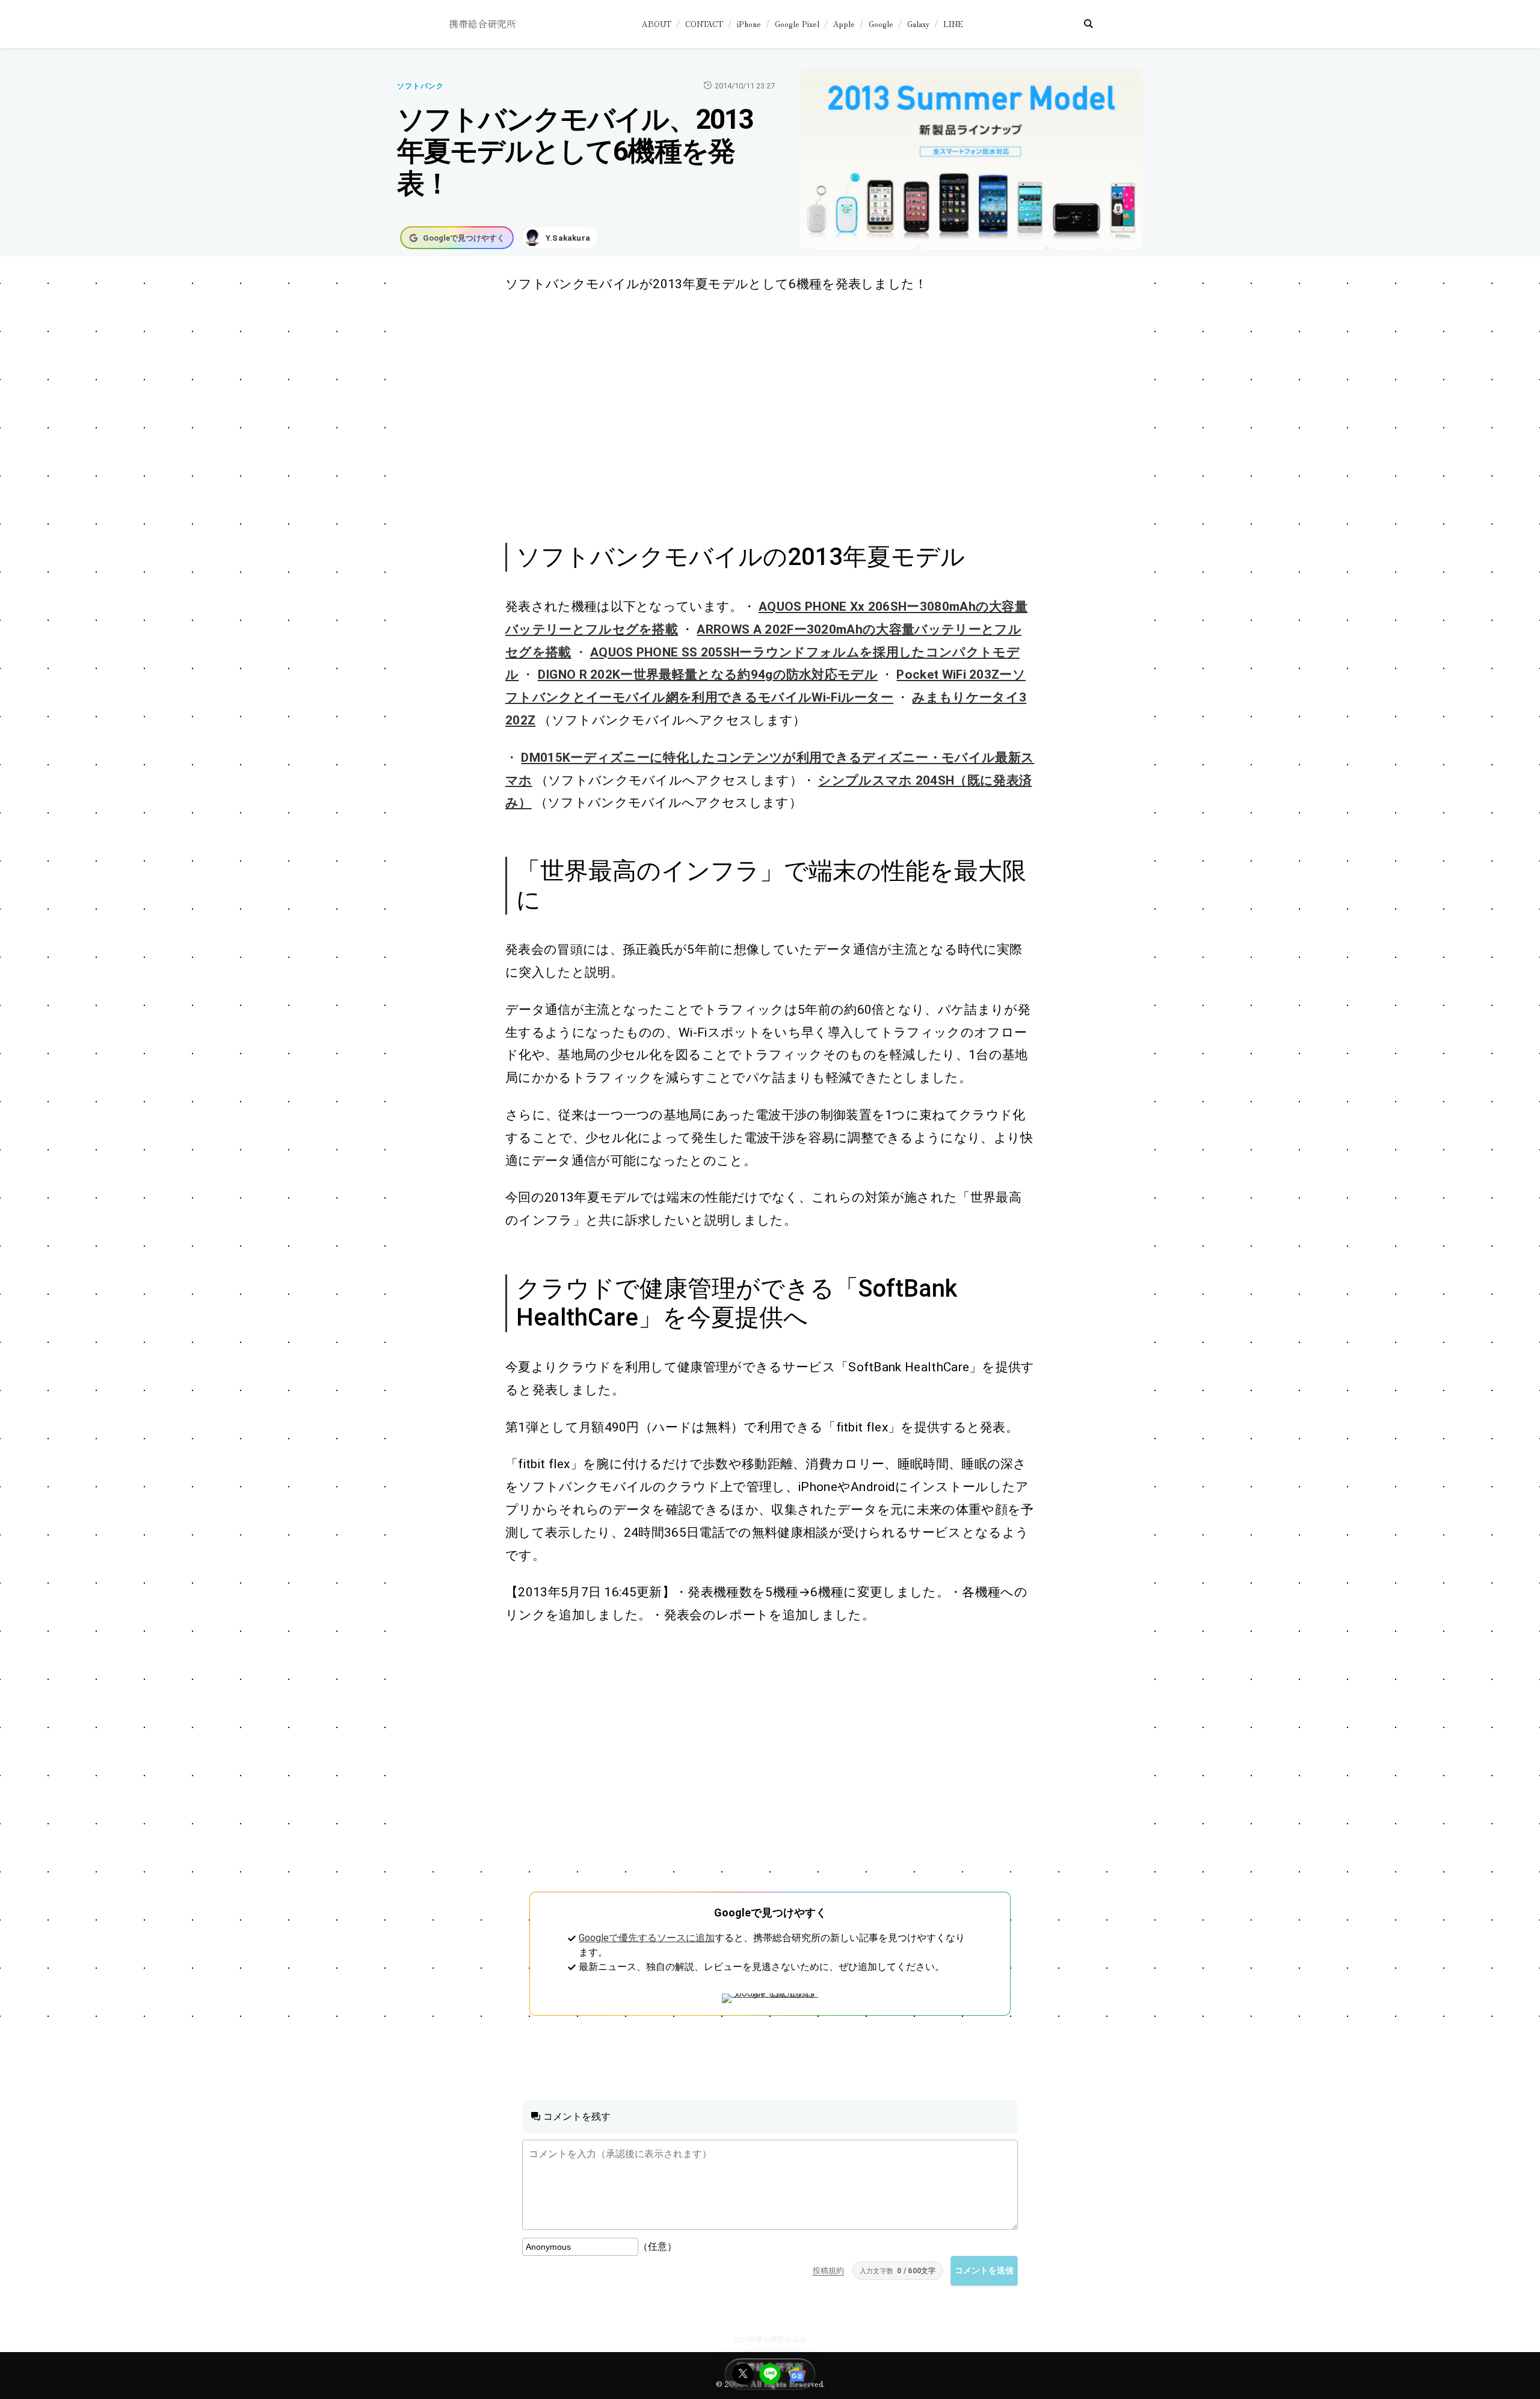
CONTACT (704, 24)
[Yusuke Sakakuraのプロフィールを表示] (560, 238)
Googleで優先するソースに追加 (647, 1938)
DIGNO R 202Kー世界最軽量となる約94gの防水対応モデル (708, 675)
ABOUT (657, 24)
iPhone (749, 24)
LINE (953, 24)
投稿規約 (828, 2271)
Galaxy (918, 24)
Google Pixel (797, 24)
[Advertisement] (757, 416)
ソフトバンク (420, 86)
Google (881, 24)
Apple (844, 24)
